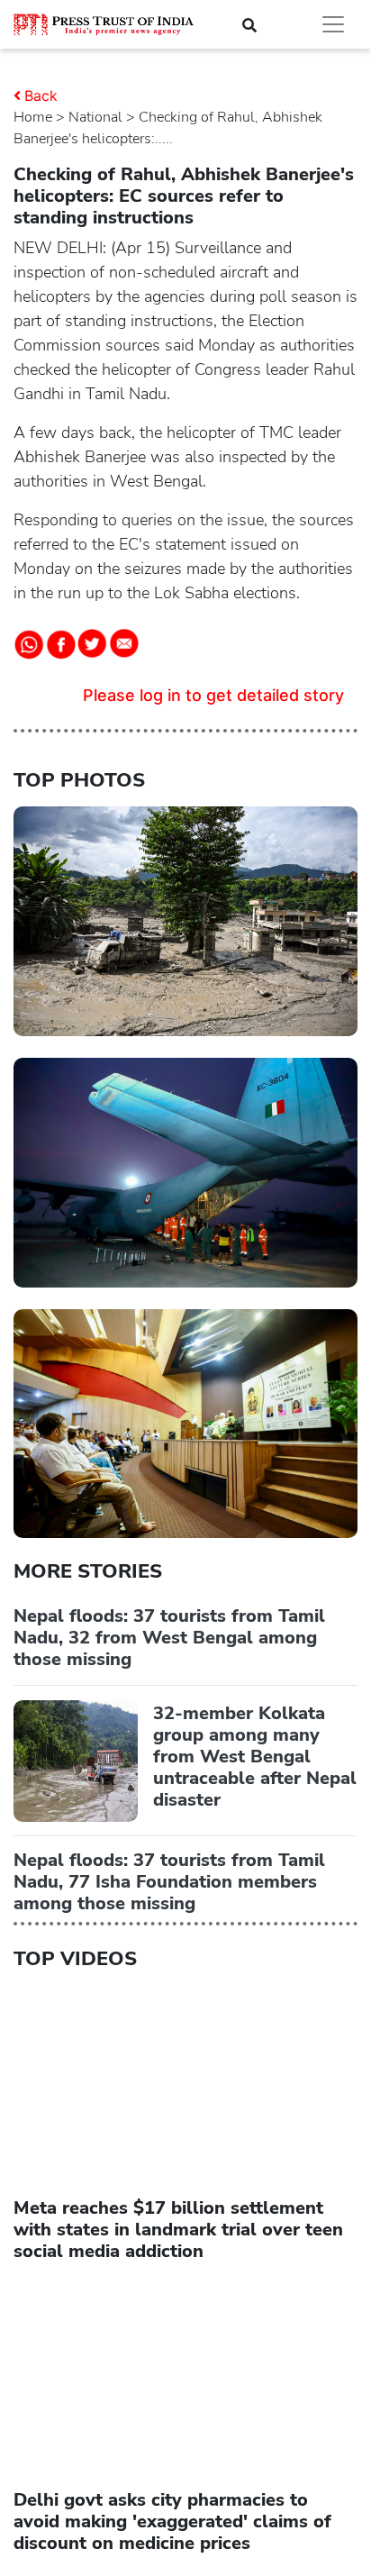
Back (41, 96)
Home (33, 117)
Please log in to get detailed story (213, 695)
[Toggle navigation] (333, 24)
